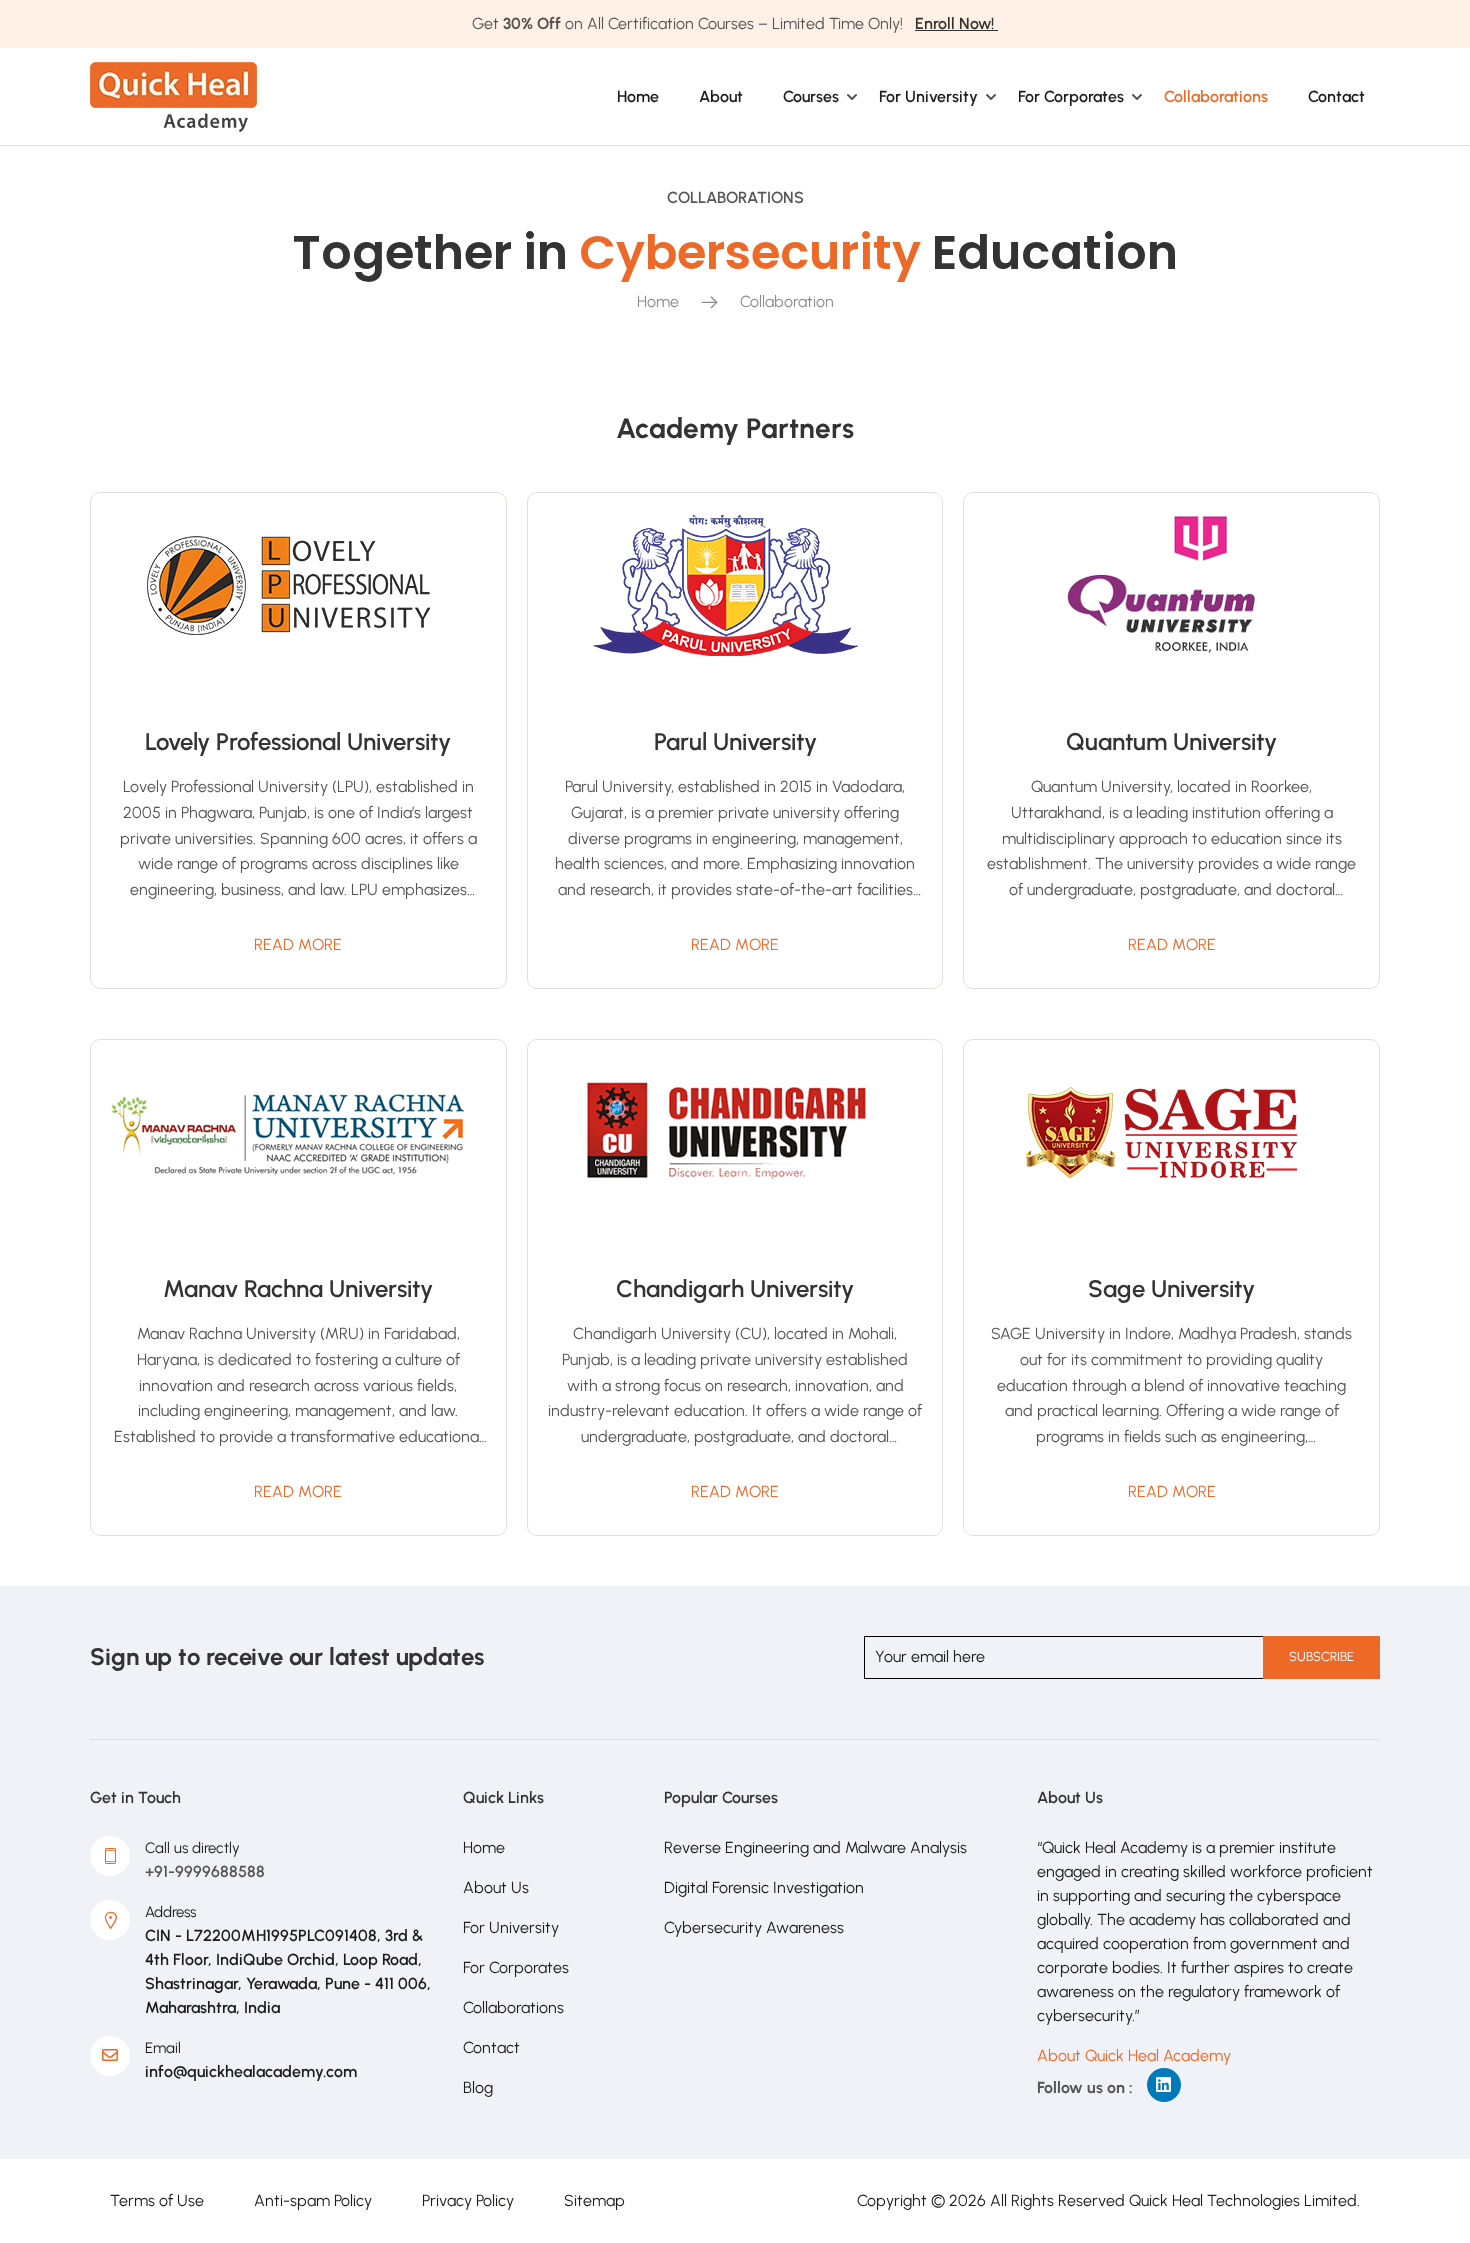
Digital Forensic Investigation (764, 1887)
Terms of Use (157, 2200)
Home (638, 96)
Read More (298, 944)
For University (928, 96)
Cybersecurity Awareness (754, 1927)
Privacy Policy (468, 2200)
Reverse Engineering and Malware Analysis (815, 1847)
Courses (811, 96)
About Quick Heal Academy (1134, 2055)
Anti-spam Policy (313, 2200)
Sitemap (594, 2200)
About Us (496, 1887)
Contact (1336, 96)
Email (163, 2048)
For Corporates (1071, 96)
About (721, 96)
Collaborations (1216, 96)
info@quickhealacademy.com (251, 2071)
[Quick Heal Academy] (173, 95)
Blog (478, 2087)
